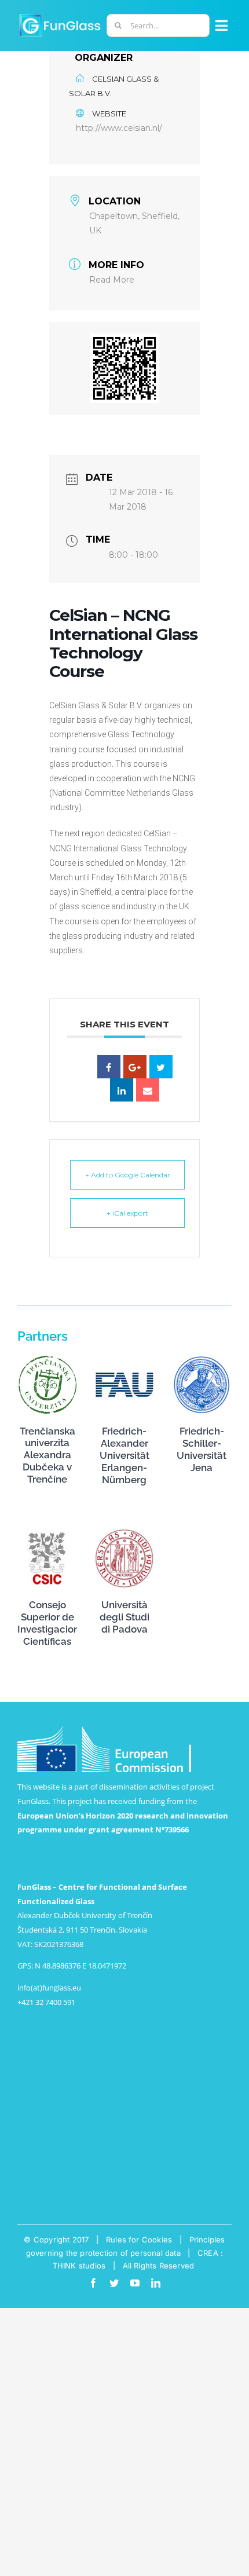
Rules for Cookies (139, 2240)
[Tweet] (161, 1067)
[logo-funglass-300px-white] (60, 16)
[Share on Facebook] (109, 1067)
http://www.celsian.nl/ (119, 128)
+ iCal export (127, 1213)
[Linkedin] (122, 1090)
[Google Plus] (135, 1067)
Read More (112, 280)
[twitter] (114, 2283)
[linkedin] (156, 2283)
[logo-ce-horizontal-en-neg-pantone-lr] (104, 1730)
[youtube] (135, 2283)
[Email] (148, 1090)
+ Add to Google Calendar (128, 1175)
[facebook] (93, 2283)
